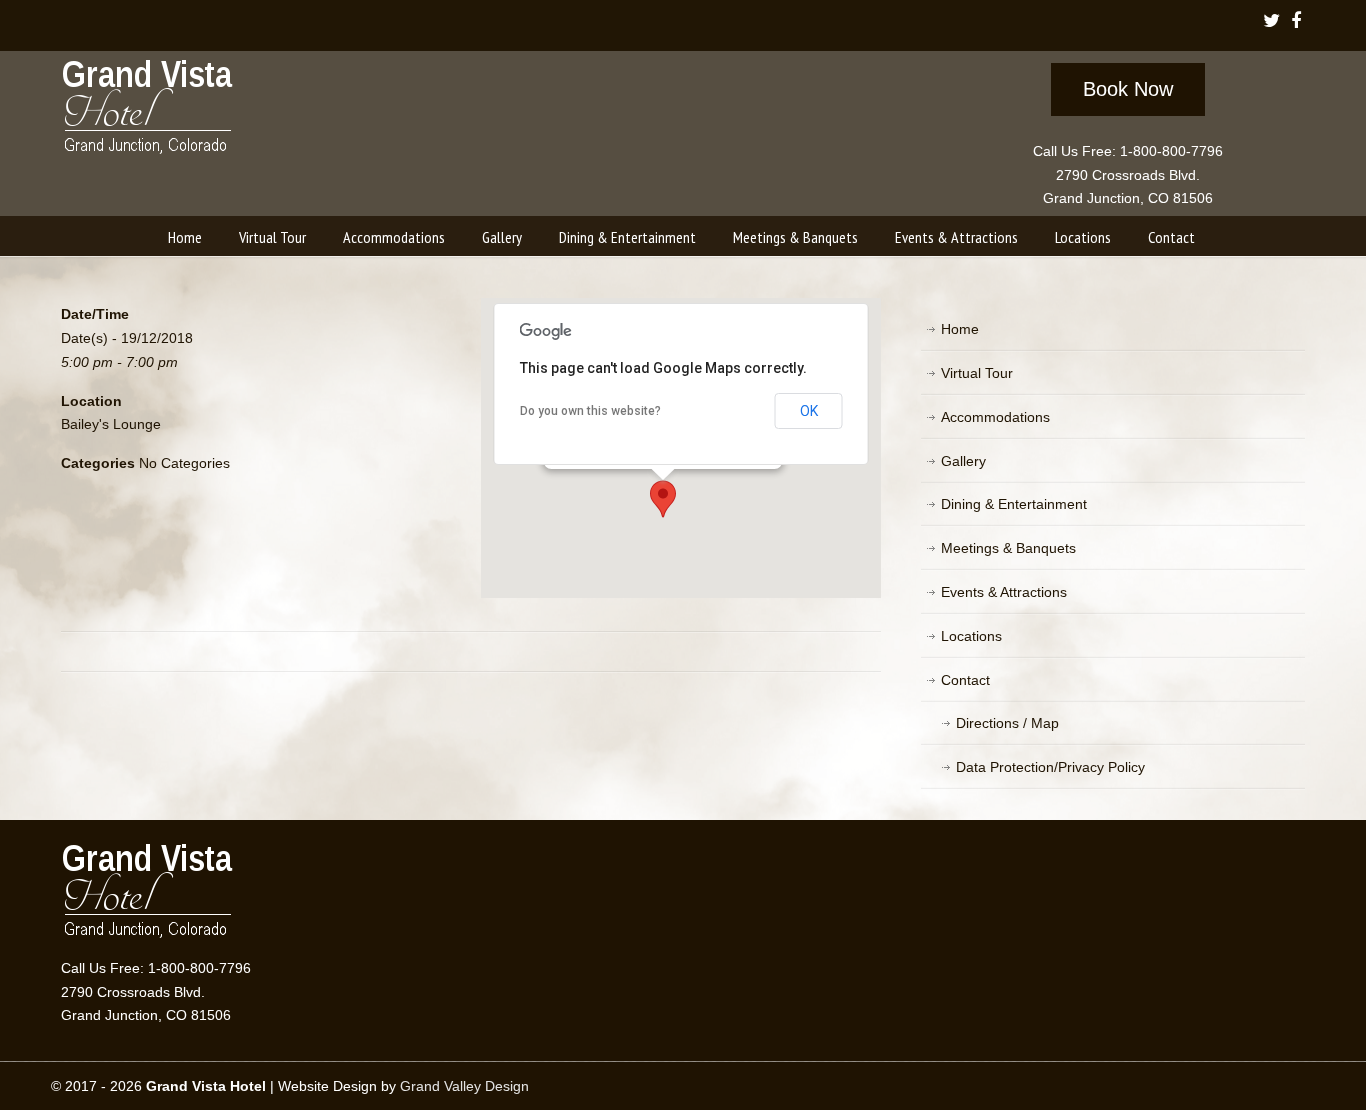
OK (809, 411)
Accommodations (995, 417)
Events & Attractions (1004, 592)
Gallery (963, 461)
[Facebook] (1296, 22)
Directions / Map (1007, 723)
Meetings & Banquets (1008, 548)
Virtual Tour (977, 373)
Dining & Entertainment (1014, 504)
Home (960, 329)
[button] (663, 499)
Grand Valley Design (464, 1086)
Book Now (1128, 89)
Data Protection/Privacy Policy (1050, 767)
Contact (965, 680)
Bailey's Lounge (111, 424)
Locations (971, 636)
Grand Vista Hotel (148, 111)
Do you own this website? (590, 411)
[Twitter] (1272, 22)
